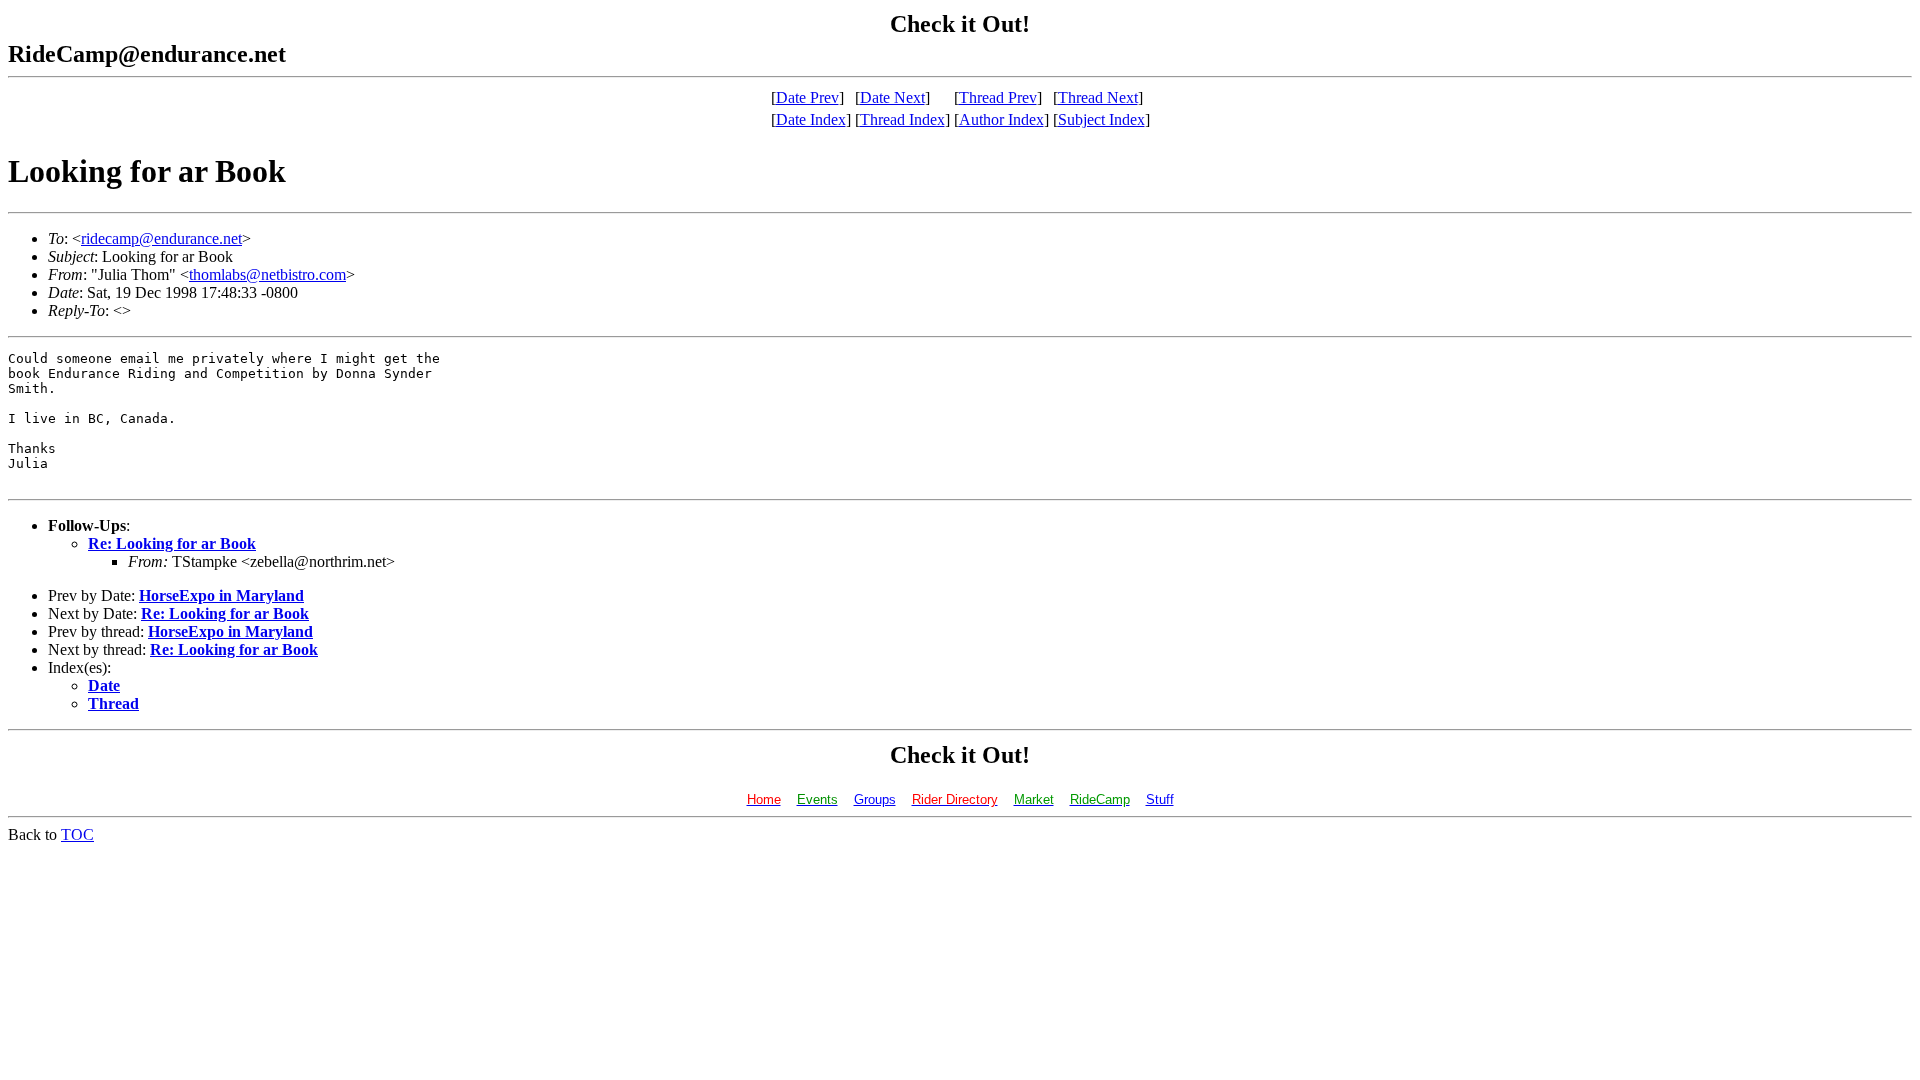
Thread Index (902, 119)
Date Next (892, 97)
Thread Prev (998, 97)
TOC (77, 834)
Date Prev (807, 97)
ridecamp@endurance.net (161, 238)
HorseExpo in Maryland (221, 595)
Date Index (811, 119)
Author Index (1001, 119)
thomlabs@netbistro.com (267, 274)
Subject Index (1101, 119)
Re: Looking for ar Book (172, 543)
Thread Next (1098, 97)
